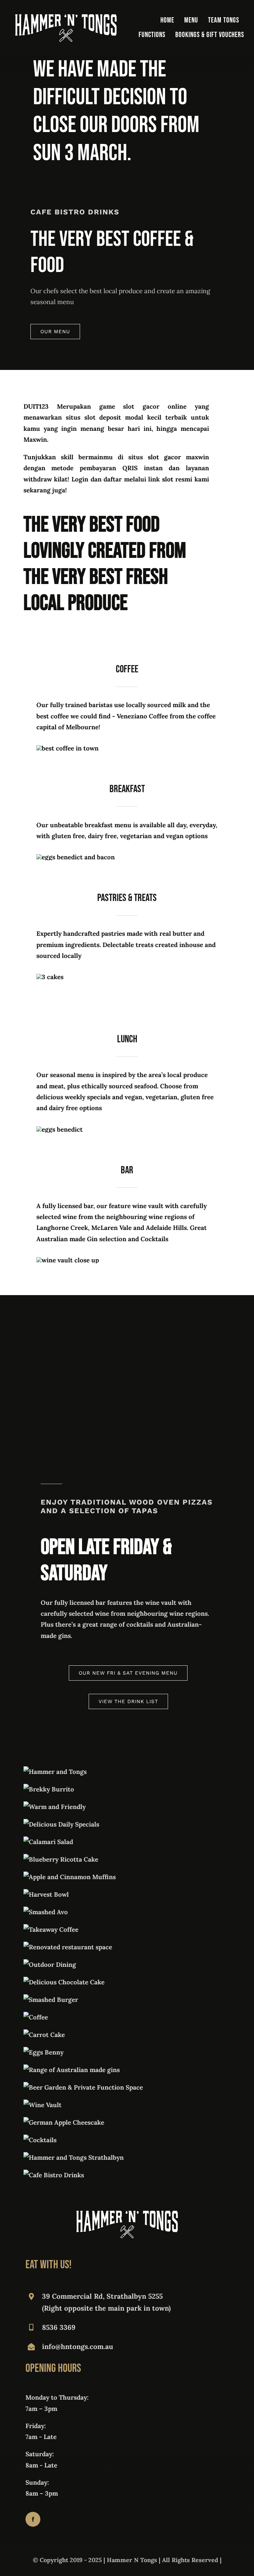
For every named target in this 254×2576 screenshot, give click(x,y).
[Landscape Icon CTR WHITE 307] (66, 17)
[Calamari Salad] (48, 1842)
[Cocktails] (40, 2140)
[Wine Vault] (42, 2105)
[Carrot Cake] (44, 2035)
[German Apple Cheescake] (64, 2122)
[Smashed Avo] (46, 1912)
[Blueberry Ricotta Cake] (61, 1859)
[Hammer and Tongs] (55, 1772)
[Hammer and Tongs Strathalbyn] (74, 2157)
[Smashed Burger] (51, 2000)
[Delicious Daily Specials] (61, 1824)
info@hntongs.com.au (78, 2347)
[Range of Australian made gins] (72, 2070)
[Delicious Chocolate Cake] (64, 1982)
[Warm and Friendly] (55, 1807)
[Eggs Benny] (43, 2052)
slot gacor (164, 457)
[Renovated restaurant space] (68, 1947)
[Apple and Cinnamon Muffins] (70, 1877)
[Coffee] (36, 2017)
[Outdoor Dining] (50, 1965)
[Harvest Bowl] (46, 1894)
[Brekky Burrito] (49, 1789)
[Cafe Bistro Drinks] (54, 2175)
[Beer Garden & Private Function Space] (83, 2087)
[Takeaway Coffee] (51, 1929)
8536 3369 (59, 2327)
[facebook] (33, 2519)
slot (168, 479)
